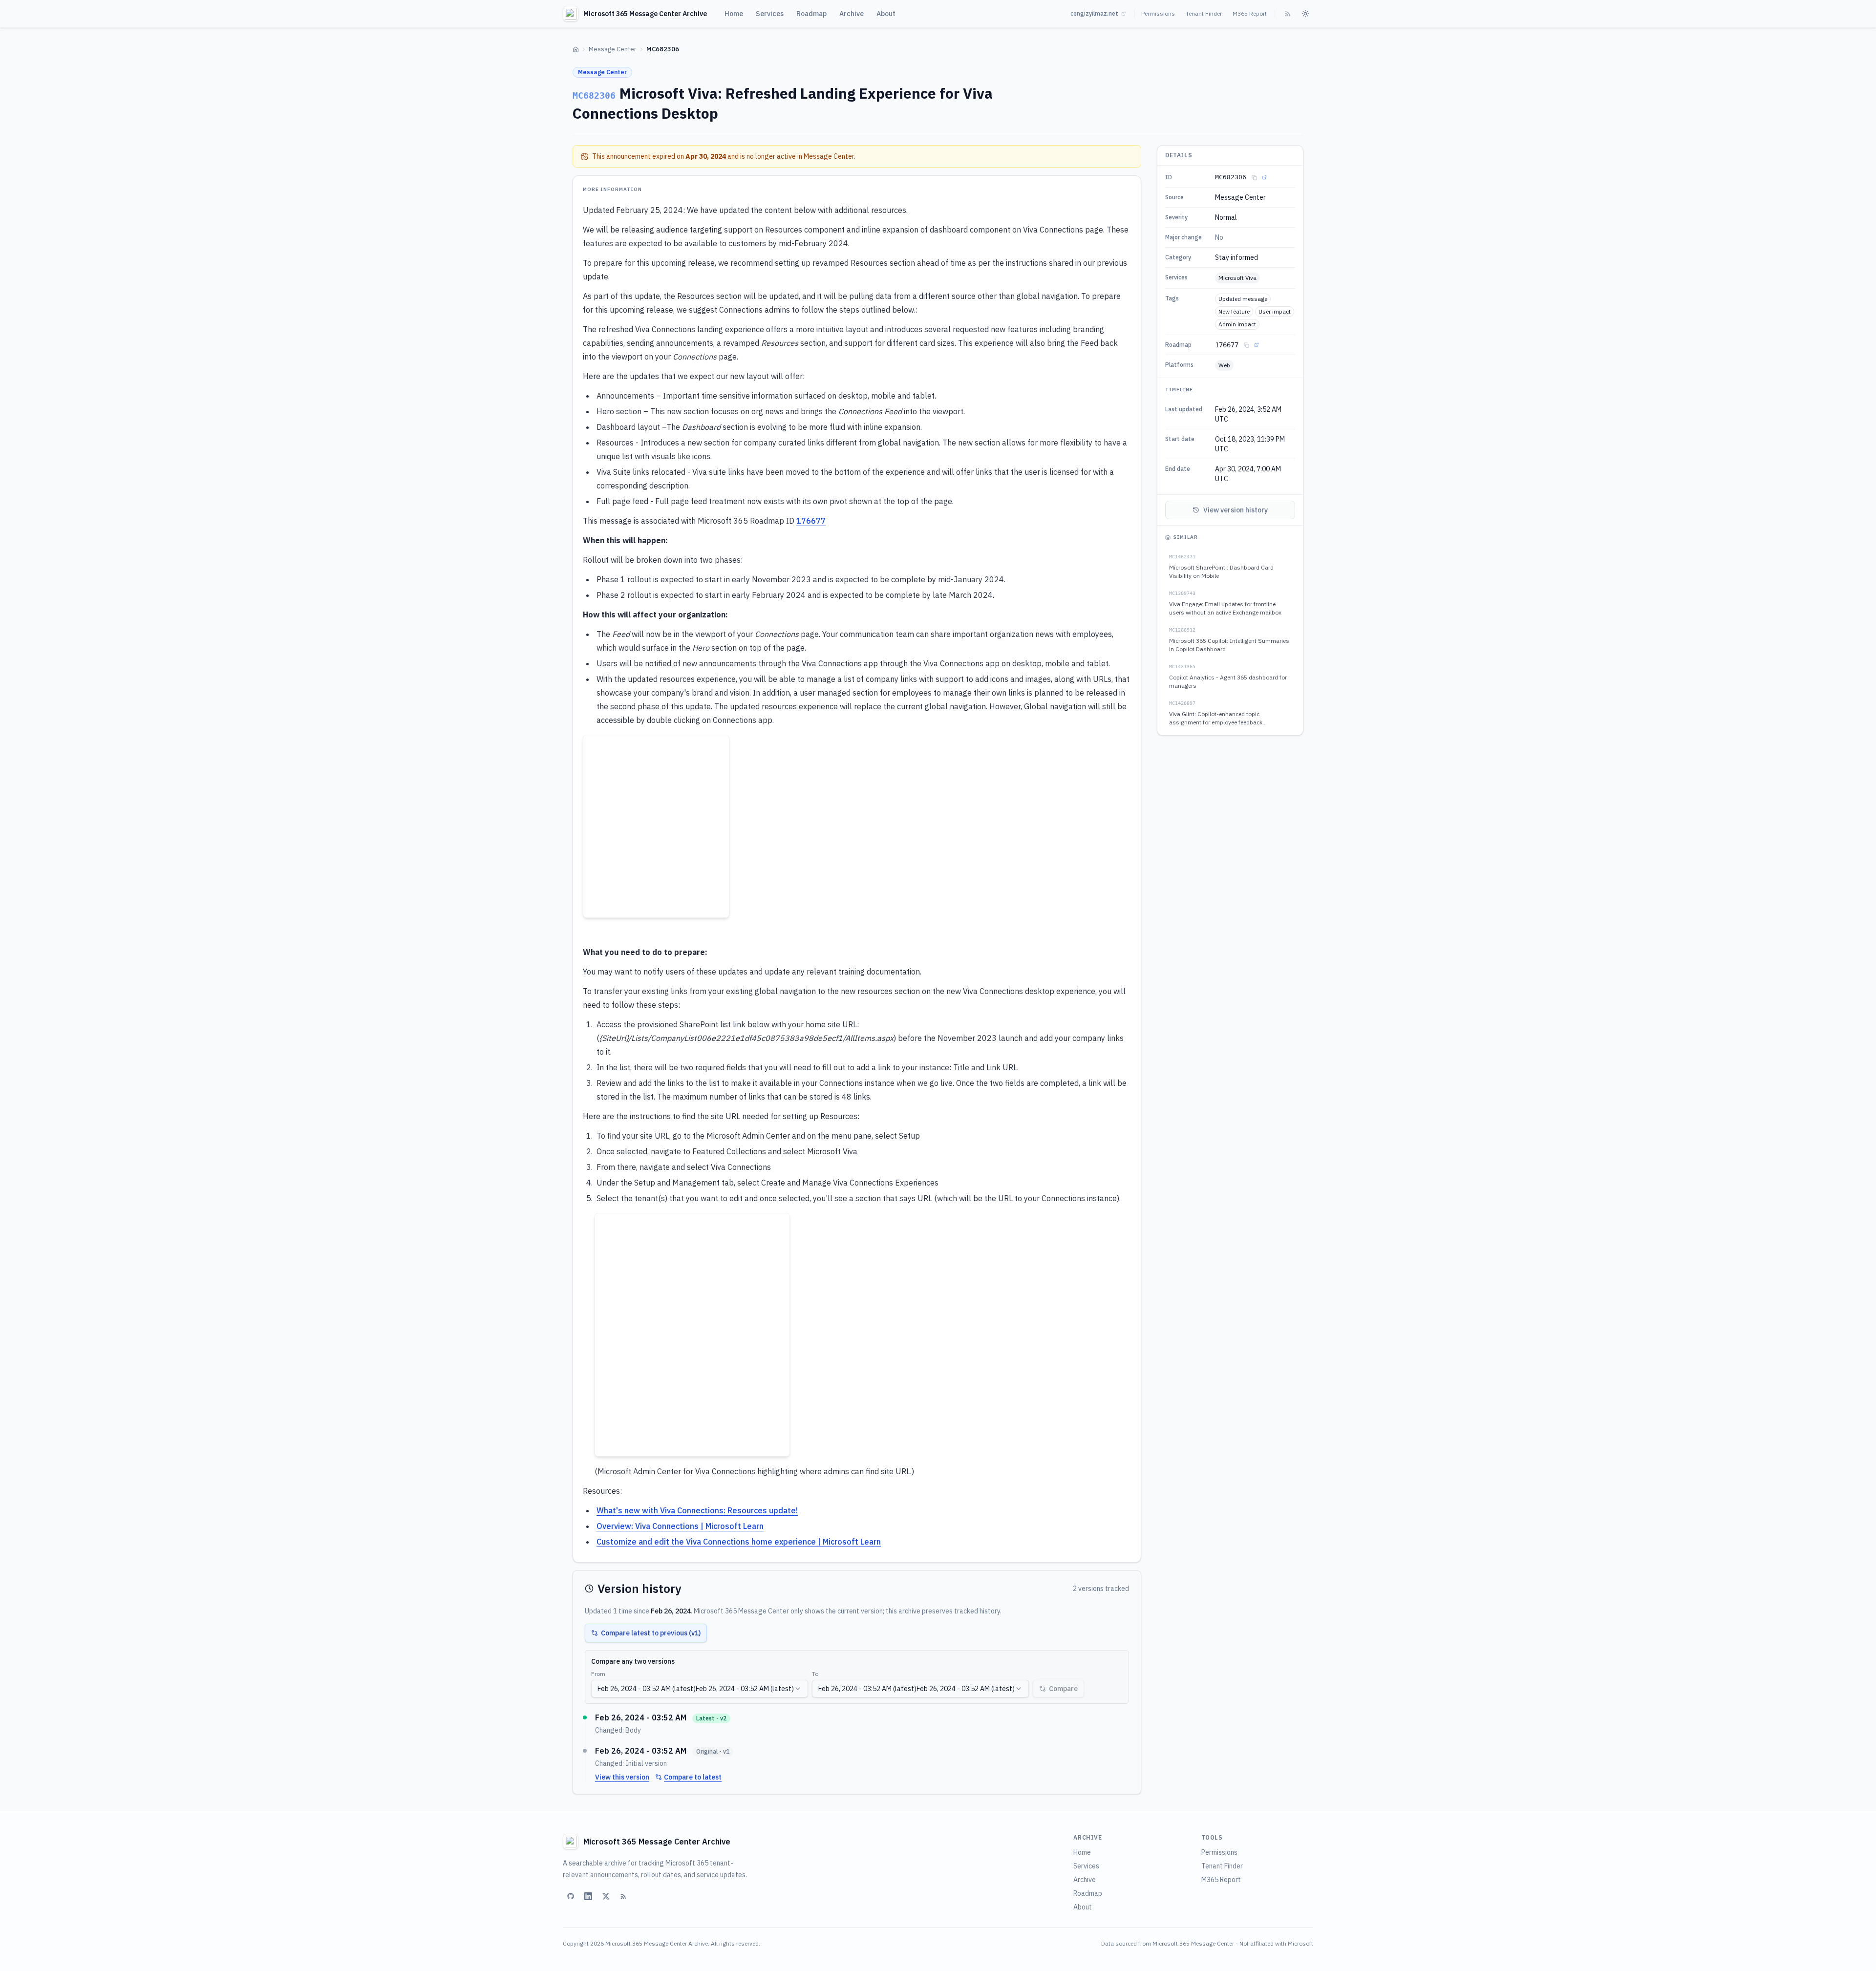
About (886, 14)
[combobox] (700, 1689)
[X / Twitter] (606, 1896)
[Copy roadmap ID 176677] (1246, 345)
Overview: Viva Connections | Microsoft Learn (680, 1526)
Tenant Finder (1204, 13)
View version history (1236, 510)
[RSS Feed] (1288, 14)
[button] (656, 826)
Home (734, 14)
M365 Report (1250, 13)
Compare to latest (693, 1777)
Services (770, 14)
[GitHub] (571, 1896)
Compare (1063, 1689)
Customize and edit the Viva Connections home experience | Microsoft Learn (739, 1542)
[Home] (576, 50)
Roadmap (811, 14)
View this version (622, 1777)
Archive (852, 14)
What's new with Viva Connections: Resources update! (697, 1510)
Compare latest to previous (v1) (651, 1633)
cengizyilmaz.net (1094, 13)
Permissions (1158, 13)
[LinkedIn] (588, 1896)
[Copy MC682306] (1254, 177)
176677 (811, 521)
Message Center (613, 49)
